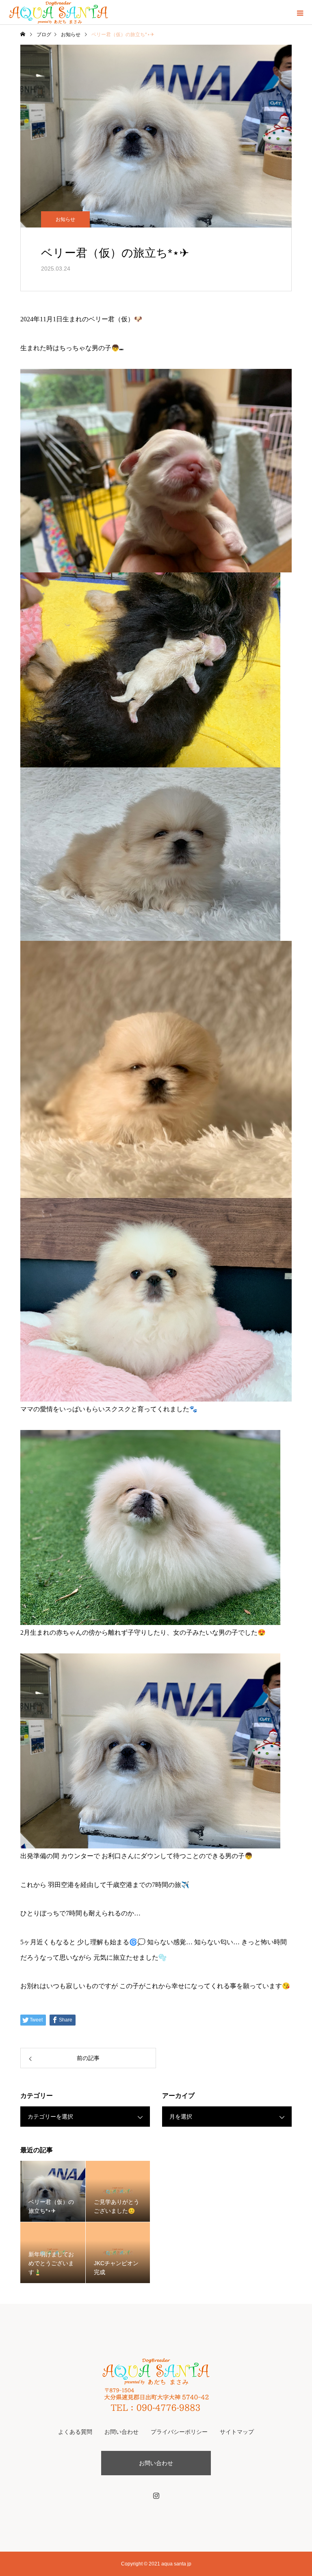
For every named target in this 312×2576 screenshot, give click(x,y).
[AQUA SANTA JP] (156, 2384)
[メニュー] (300, 12)
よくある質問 (75, 2432)
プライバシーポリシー (179, 2432)
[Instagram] (156, 2496)
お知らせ (65, 219)
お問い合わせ (121, 2432)
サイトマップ (237, 2432)
